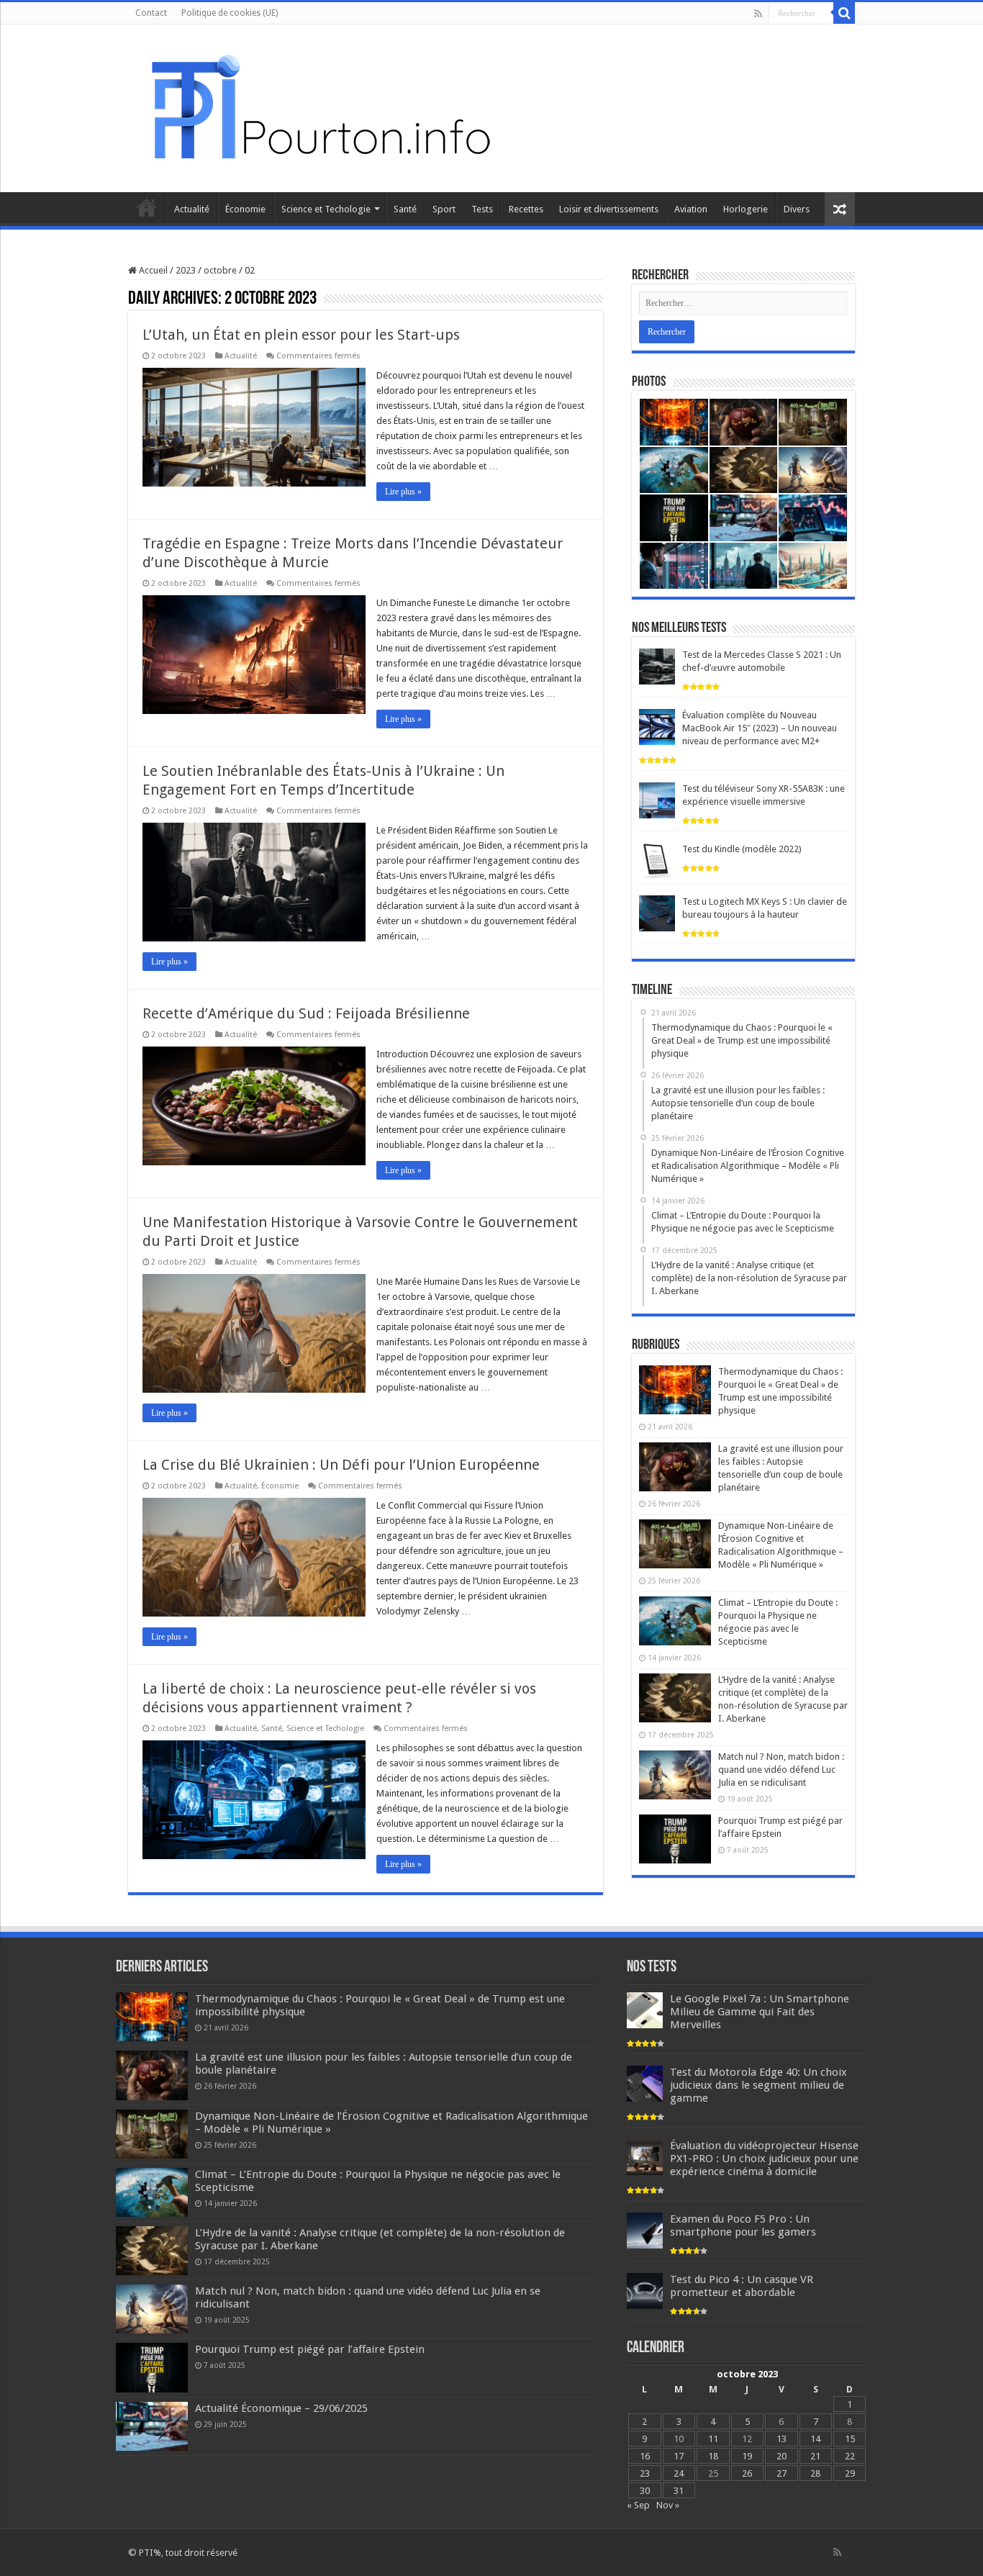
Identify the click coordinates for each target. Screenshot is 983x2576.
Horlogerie (746, 209)
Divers (797, 209)
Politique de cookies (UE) (230, 13)
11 (713, 2439)
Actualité (192, 209)
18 (713, 2456)
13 (782, 2439)
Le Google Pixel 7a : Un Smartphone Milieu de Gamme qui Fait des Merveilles (760, 2012)
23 (645, 2473)
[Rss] (758, 14)
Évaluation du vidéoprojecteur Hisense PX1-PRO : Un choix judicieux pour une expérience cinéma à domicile (764, 2159)
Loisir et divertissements (609, 209)
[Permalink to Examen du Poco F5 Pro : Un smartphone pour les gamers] (645, 2230)
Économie (245, 209)
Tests (482, 209)
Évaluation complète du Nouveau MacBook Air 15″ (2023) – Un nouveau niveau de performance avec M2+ (760, 728)
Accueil (147, 207)
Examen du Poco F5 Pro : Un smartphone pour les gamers (743, 2225)
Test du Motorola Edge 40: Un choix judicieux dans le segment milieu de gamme (758, 2085)
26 (747, 2473)
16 (645, 2456)
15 (850, 2439)
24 (679, 2473)
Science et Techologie (326, 209)
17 (679, 2456)
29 (850, 2473)
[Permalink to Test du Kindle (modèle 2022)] (657, 860)
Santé (405, 209)
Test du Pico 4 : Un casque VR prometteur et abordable (742, 2286)
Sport (444, 209)
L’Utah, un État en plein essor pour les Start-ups (301, 335)
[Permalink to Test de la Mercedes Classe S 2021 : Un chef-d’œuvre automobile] (657, 666)
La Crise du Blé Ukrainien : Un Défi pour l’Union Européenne (341, 1465)
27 (782, 2473)
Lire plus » (403, 492)
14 (815, 2439)
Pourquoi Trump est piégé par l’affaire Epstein (310, 2349)
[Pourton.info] (319, 106)
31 (679, 2491)
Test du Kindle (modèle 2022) (742, 849)
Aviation (691, 209)
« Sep (638, 2505)
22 (850, 2456)
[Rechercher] (844, 13)
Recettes (526, 209)
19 (747, 2456)
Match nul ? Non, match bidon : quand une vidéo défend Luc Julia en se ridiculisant (781, 1770)
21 (815, 2456)
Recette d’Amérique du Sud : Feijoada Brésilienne (306, 1013)
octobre (220, 270)
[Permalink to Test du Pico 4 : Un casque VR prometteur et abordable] (645, 2291)
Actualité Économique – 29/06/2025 (281, 2408)
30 (645, 2491)
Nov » (668, 2505)
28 (815, 2473)
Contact (151, 13)
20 (782, 2456)
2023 (186, 270)
